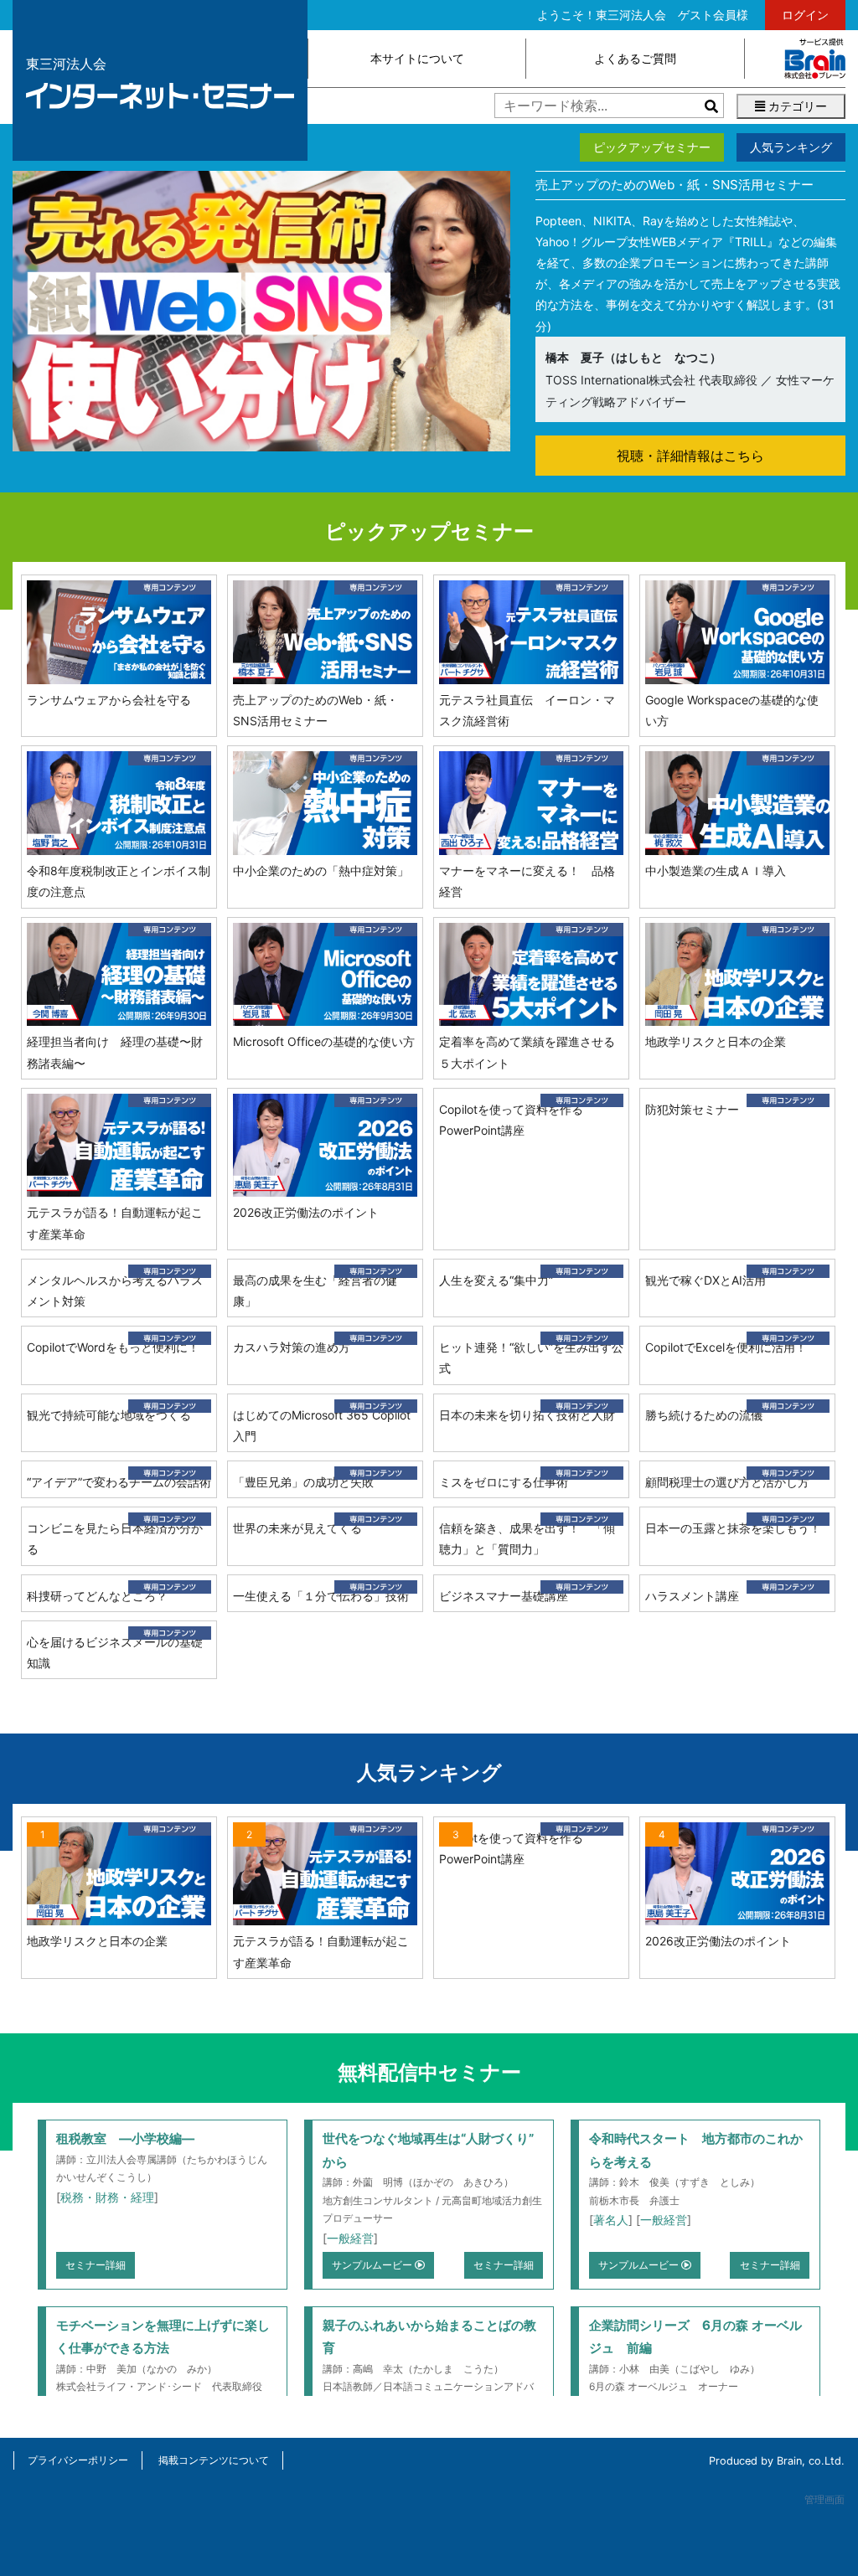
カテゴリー (796, 106)
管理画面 (824, 2499)
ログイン (805, 15)
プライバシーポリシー (78, 2460)
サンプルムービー (373, 2265)
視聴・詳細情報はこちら (690, 456)
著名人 (611, 2220)
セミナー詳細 (96, 2265)
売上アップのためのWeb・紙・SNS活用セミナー (675, 185)
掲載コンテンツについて (214, 2460)
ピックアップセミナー (652, 147)
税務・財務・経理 (107, 2197)
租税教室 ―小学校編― (125, 2138)
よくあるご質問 (635, 58)
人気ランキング (791, 147)
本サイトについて (417, 58)
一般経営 (350, 2238)
